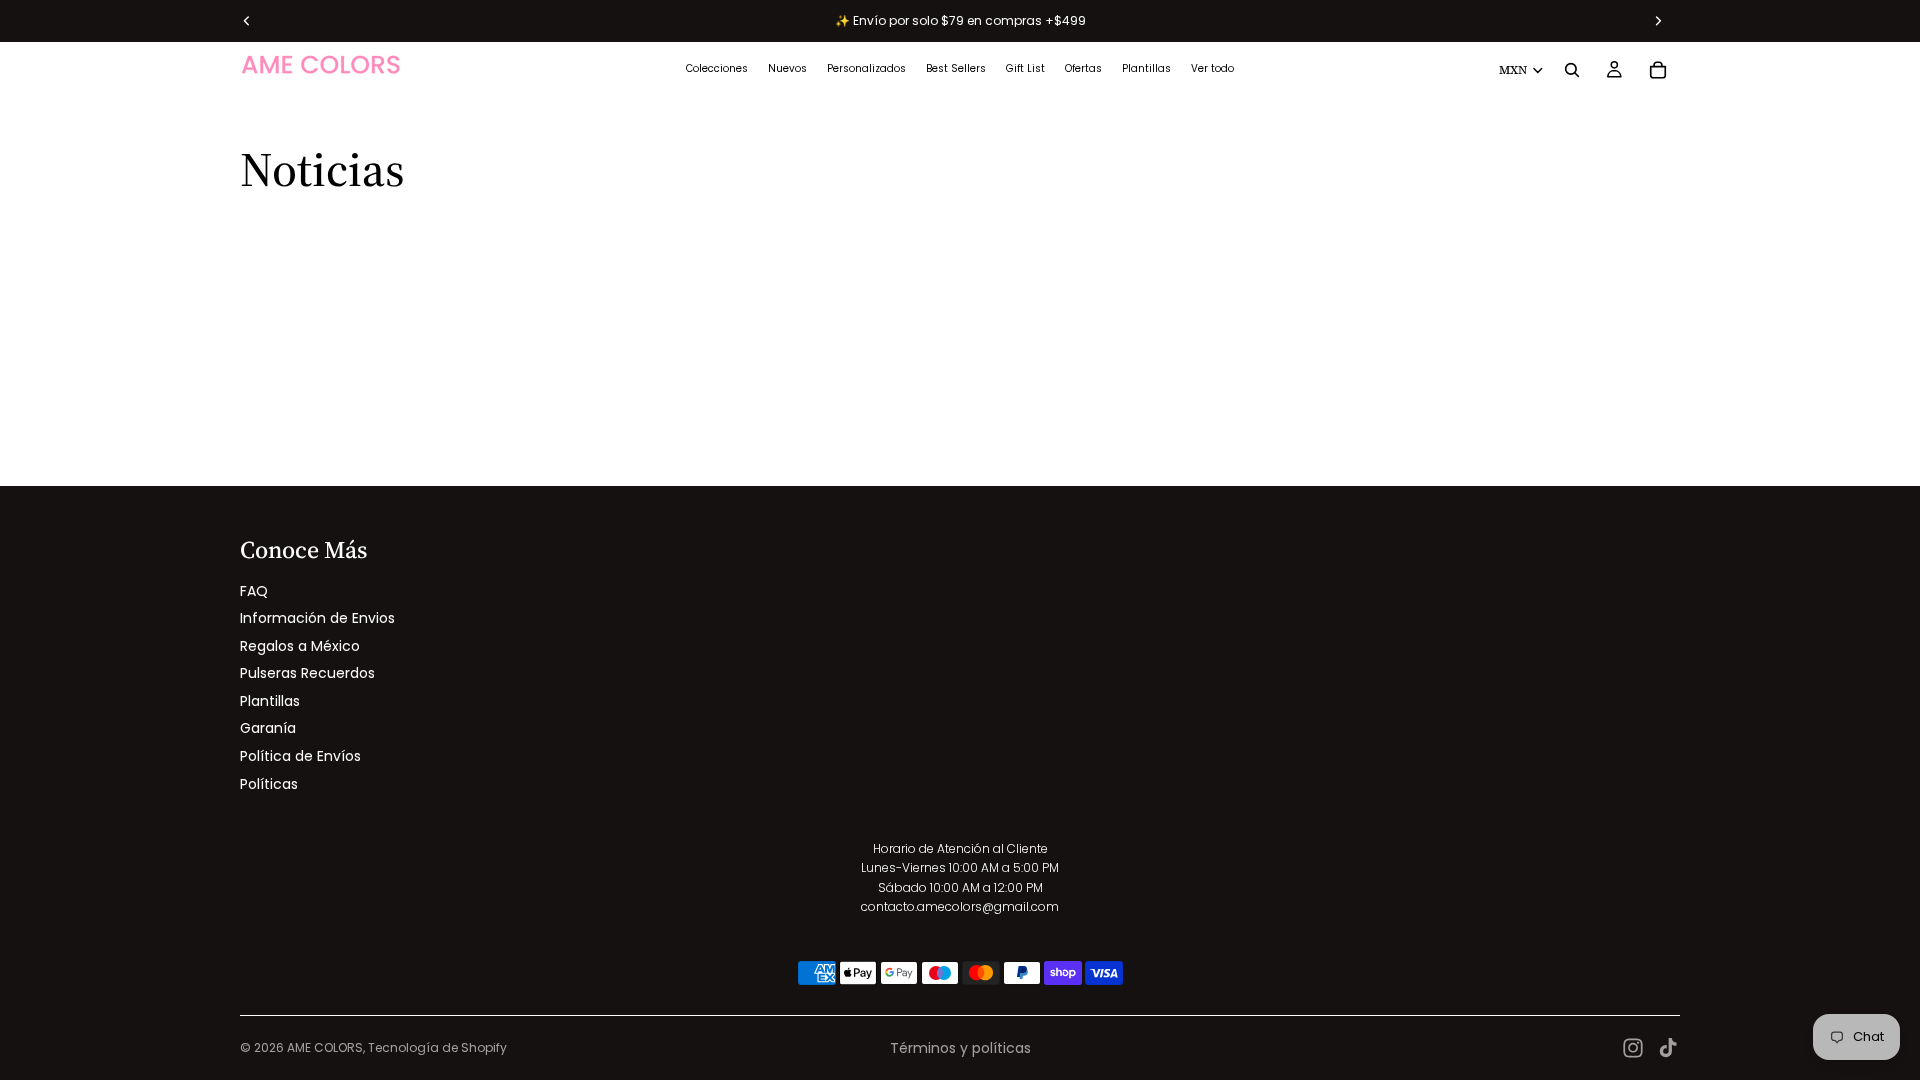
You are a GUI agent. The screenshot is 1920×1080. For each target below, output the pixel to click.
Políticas (269, 784)
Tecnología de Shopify (437, 1047)
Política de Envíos (300, 756)
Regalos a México (300, 646)
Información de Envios (317, 618)
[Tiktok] (1668, 1048)
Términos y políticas (960, 1048)
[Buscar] (1572, 70)
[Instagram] (1633, 1048)
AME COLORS (325, 1047)
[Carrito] (1658, 70)
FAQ (254, 591)
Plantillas (270, 701)
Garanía (268, 728)
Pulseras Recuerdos (307, 673)
